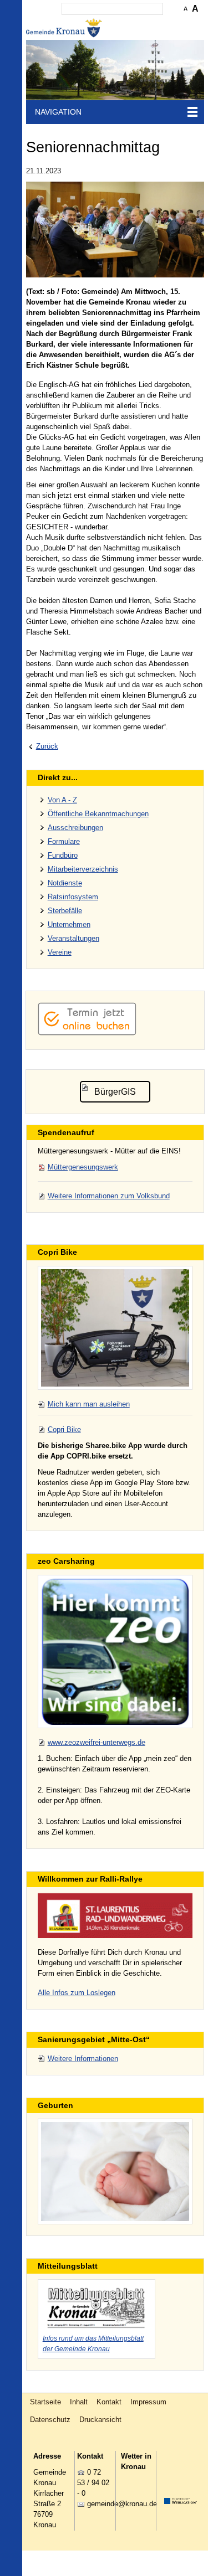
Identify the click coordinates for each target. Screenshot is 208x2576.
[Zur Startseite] (65, 28)
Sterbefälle (65, 911)
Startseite (45, 2402)
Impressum (148, 2402)
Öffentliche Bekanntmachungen (98, 814)
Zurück (47, 746)
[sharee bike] (115, 1328)
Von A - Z (62, 800)
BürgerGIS (115, 1092)
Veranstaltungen (73, 938)
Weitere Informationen (83, 2059)
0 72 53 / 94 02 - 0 (93, 2483)
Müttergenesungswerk (83, 1167)
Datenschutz (50, 2420)
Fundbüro (63, 855)
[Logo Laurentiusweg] (115, 1915)
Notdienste (65, 883)
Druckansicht (100, 2420)
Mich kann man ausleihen (89, 1404)
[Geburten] (115, 2171)
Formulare (64, 841)
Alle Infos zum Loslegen (77, 1993)
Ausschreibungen (75, 828)
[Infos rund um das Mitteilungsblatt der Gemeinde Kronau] (97, 2306)
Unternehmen (69, 924)
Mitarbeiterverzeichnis (83, 869)
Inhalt (79, 2402)
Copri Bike (64, 1429)
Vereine (60, 952)
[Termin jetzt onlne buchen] (87, 1033)
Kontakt (109, 2402)
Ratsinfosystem (73, 897)
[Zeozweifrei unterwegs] (115, 1652)
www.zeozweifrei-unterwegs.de (97, 1742)
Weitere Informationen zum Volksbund (109, 1196)
